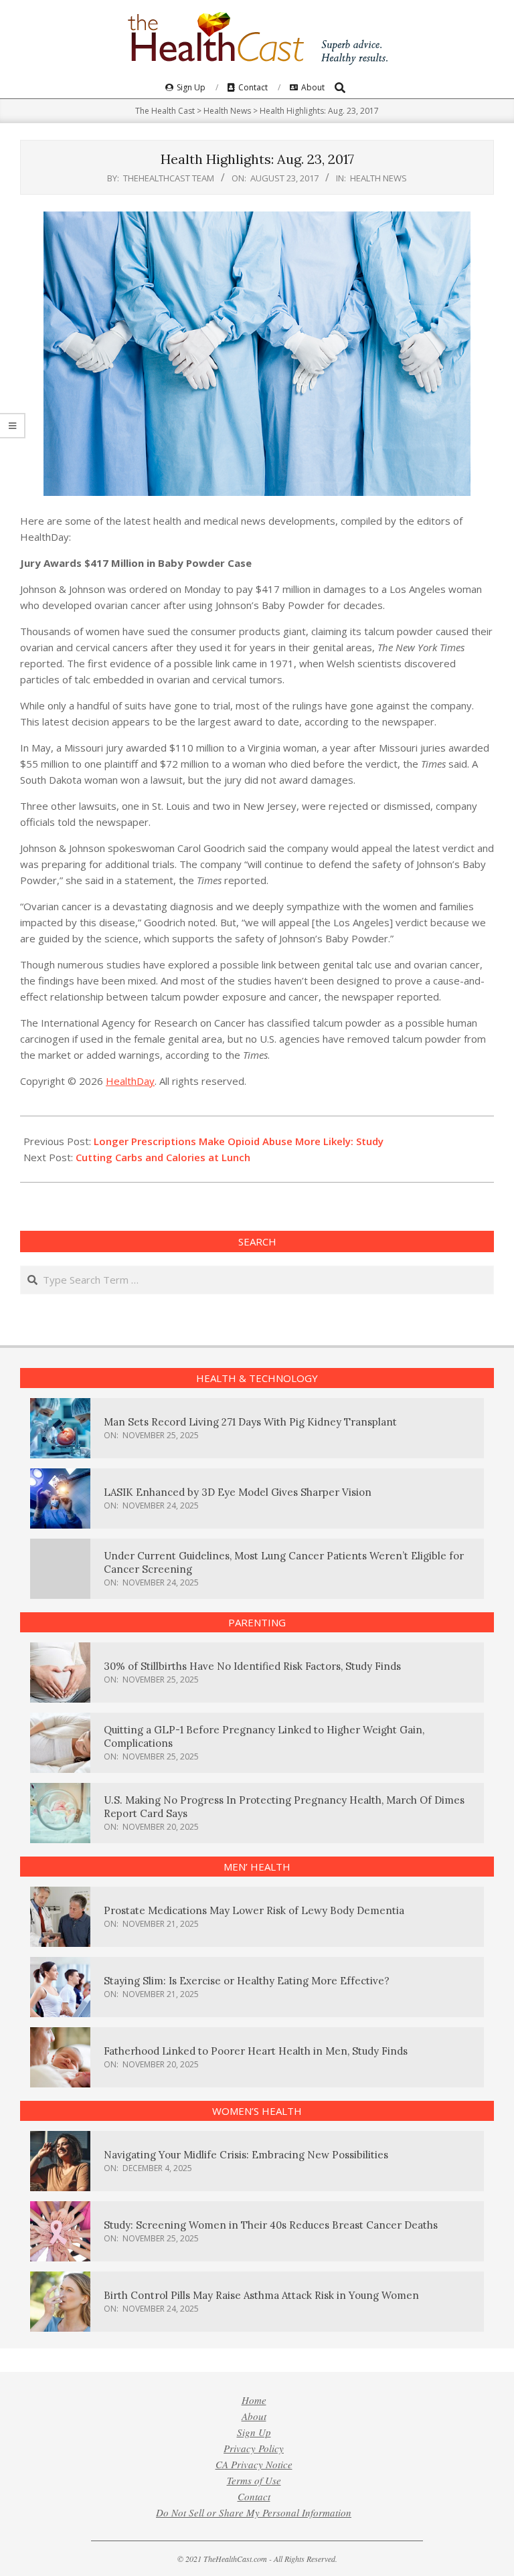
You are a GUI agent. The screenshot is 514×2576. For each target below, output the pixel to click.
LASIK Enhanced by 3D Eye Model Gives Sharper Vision (238, 1492)
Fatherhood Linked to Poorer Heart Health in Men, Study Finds (256, 2051)
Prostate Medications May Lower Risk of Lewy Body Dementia (254, 1910)
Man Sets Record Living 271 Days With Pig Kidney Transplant (250, 1422)
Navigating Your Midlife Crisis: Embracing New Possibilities (246, 2155)
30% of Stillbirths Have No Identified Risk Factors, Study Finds (252, 1666)
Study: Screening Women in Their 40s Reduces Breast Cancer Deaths (271, 2225)
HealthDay (130, 1081)
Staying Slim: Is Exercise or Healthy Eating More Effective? (247, 1981)
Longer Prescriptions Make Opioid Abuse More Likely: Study (239, 1141)
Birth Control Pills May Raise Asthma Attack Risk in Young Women (261, 2295)
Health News (378, 178)
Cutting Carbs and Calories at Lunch (163, 1157)
